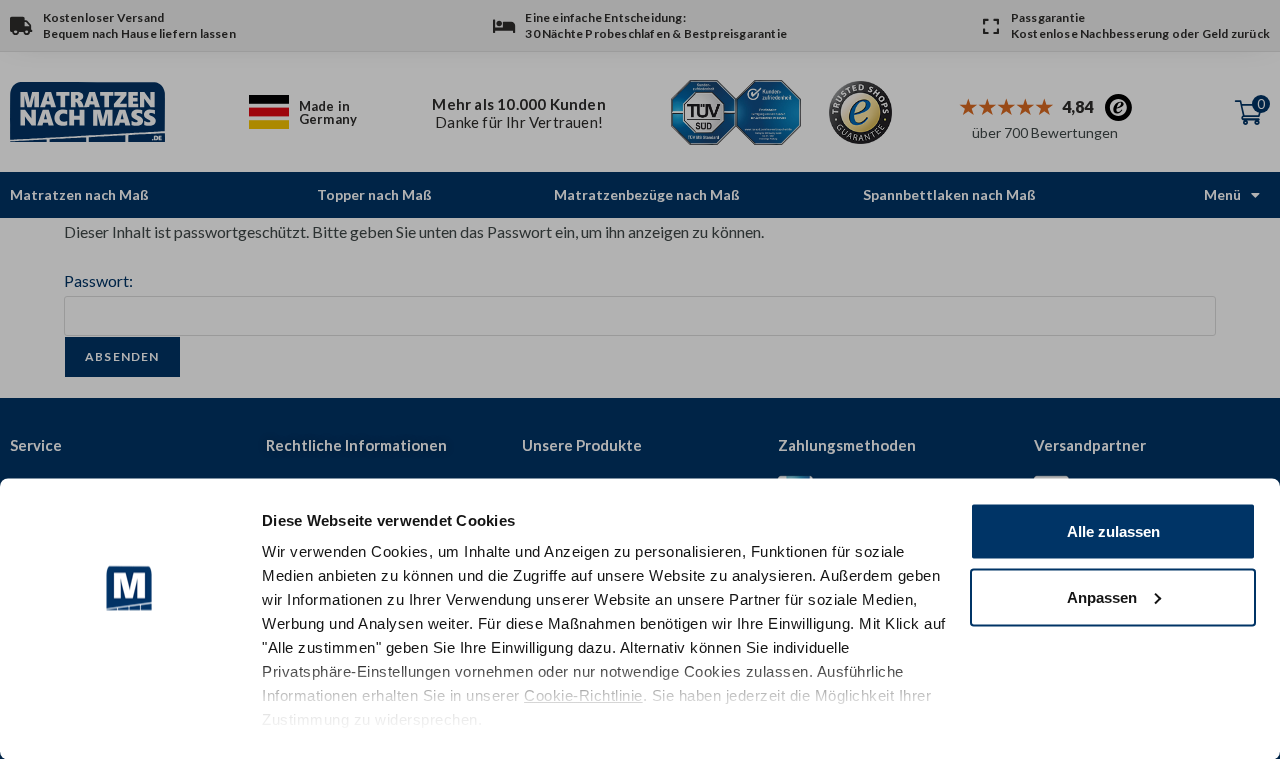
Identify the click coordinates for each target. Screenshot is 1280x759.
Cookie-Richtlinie (583, 695)
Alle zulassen (1113, 531)
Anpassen (1102, 596)
